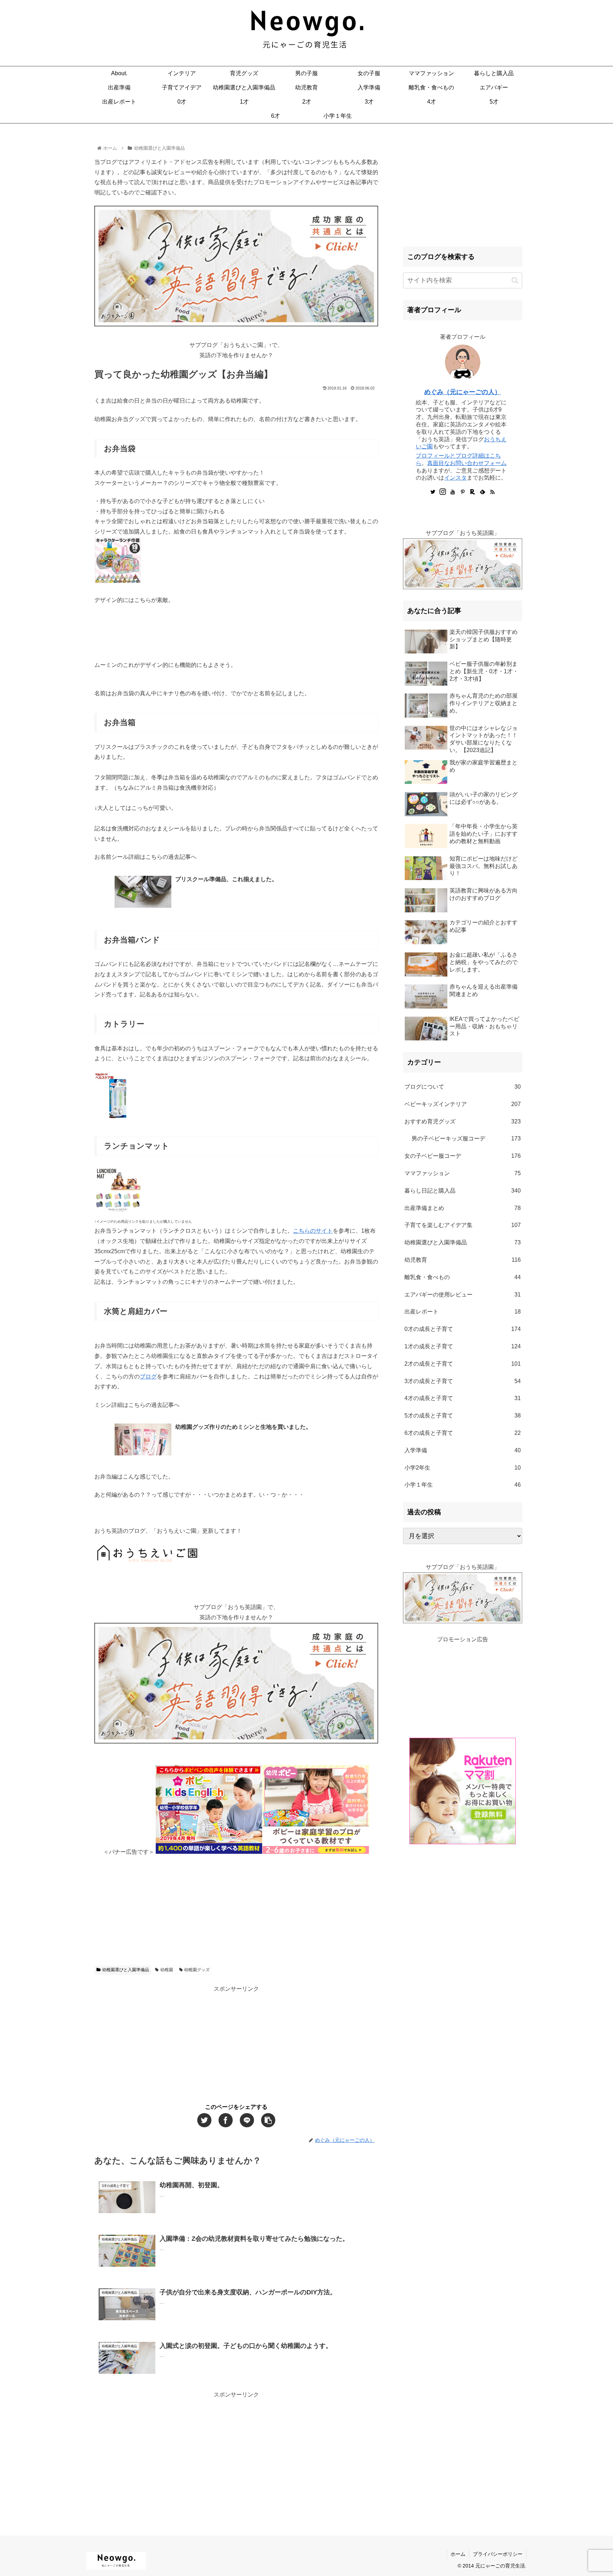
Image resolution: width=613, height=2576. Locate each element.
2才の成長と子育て (463, 1364)
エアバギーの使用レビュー (463, 1295)
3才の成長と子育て (463, 1381)
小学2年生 (463, 1468)
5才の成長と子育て (463, 1416)
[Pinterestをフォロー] (463, 492)
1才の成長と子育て (463, 1346)
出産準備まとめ (463, 1208)
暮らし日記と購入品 (463, 1191)
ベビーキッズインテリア (463, 1104)
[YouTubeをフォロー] (453, 492)
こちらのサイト (313, 1231)
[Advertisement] (236, 1907)
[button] (515, 280)
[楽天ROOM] (473, 492)
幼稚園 (167, 1970)
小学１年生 (463, 1485)
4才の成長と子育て (463, 1398)
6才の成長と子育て (463, 1433)
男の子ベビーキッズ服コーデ (466, 1138)
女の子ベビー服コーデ (463, 1156)
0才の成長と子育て (463, 1329)
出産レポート (463, 1312)
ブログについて (463, 1087)
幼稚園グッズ (197, 1970)
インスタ (455, 478)
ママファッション (463, 1173)
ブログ (148, 1377)
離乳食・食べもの (463, 1277)
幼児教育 (463, 1260)
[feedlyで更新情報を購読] (482, 492)
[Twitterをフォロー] (433, 492)
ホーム (458, 2554)
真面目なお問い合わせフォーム (467, 463)
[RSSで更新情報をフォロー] (492, 492)
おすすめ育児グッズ (463, 1121)
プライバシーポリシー (498, 2554)
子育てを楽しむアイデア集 (463, 1225)
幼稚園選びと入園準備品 (126, 1970)
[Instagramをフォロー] (443, 492)
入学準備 (463, 1450)
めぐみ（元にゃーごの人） (463, 392)
